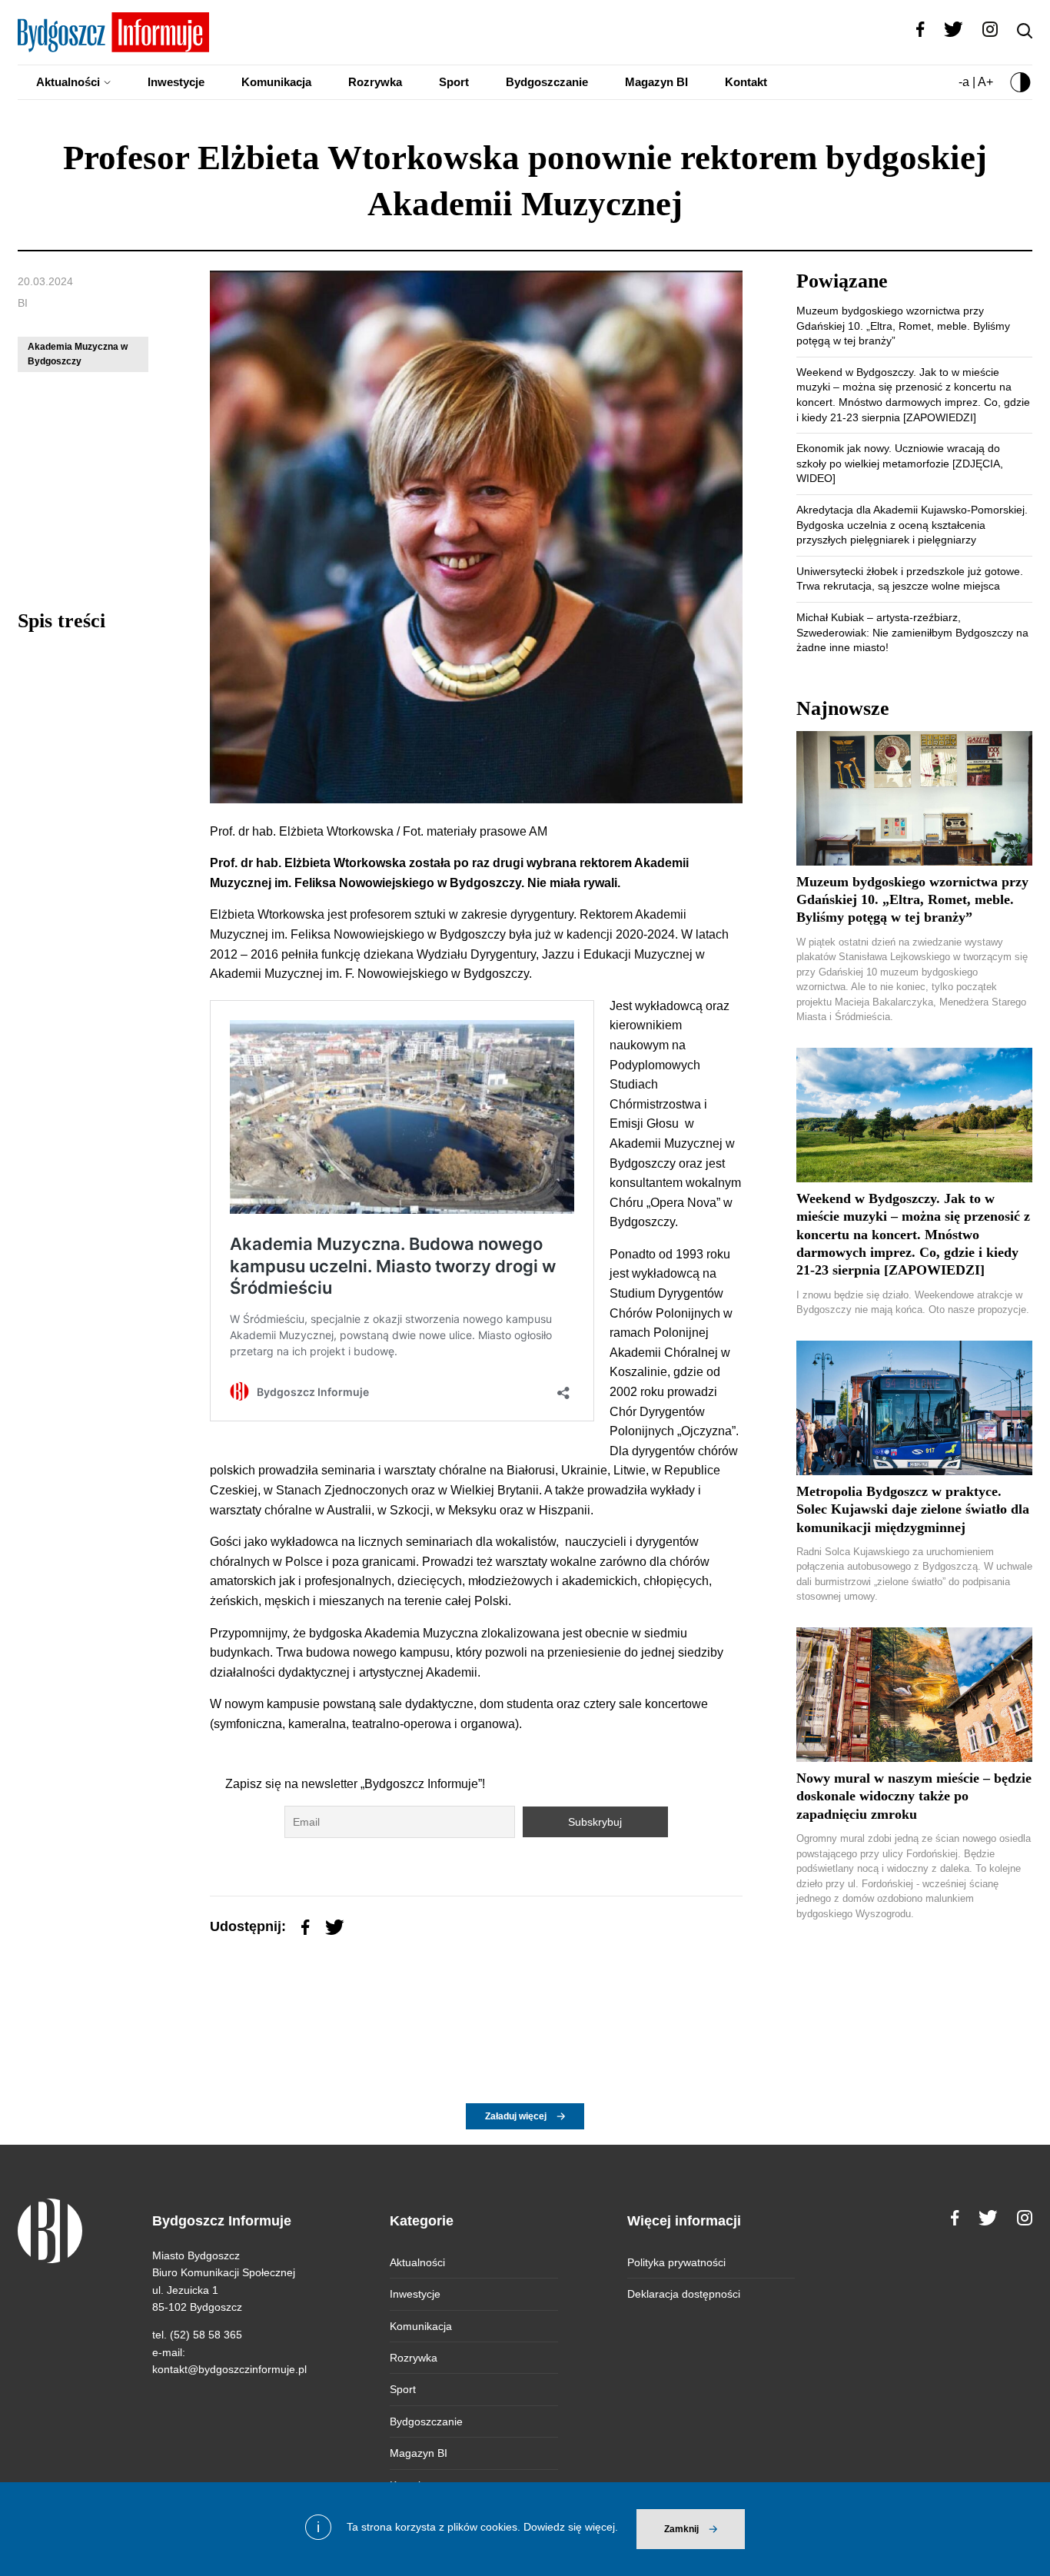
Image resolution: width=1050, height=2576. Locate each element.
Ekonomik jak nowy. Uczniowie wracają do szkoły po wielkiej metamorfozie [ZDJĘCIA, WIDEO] (900, 463)
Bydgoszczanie (547, 82)
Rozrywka (375, 82)
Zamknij (681, 2529)
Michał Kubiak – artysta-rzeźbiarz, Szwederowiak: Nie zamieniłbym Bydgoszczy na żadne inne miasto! (912, 632)
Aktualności (68, 82)
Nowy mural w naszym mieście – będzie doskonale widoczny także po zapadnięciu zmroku (914, 1796)
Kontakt (746, 82)
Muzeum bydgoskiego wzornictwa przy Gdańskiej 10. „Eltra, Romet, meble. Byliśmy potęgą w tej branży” (903, 326)
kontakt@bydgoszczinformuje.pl (229, 2369)
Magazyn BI (656, 82)
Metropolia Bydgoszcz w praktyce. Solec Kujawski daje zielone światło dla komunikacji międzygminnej (913, 1509)
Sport (454, 82)
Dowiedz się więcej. (571, 2527)
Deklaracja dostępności (684, 2294)
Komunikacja (276, 82)
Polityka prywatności (676, 2262)
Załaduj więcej (516, 2116)
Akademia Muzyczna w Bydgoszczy (78, 354)
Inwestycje (176, 82)
